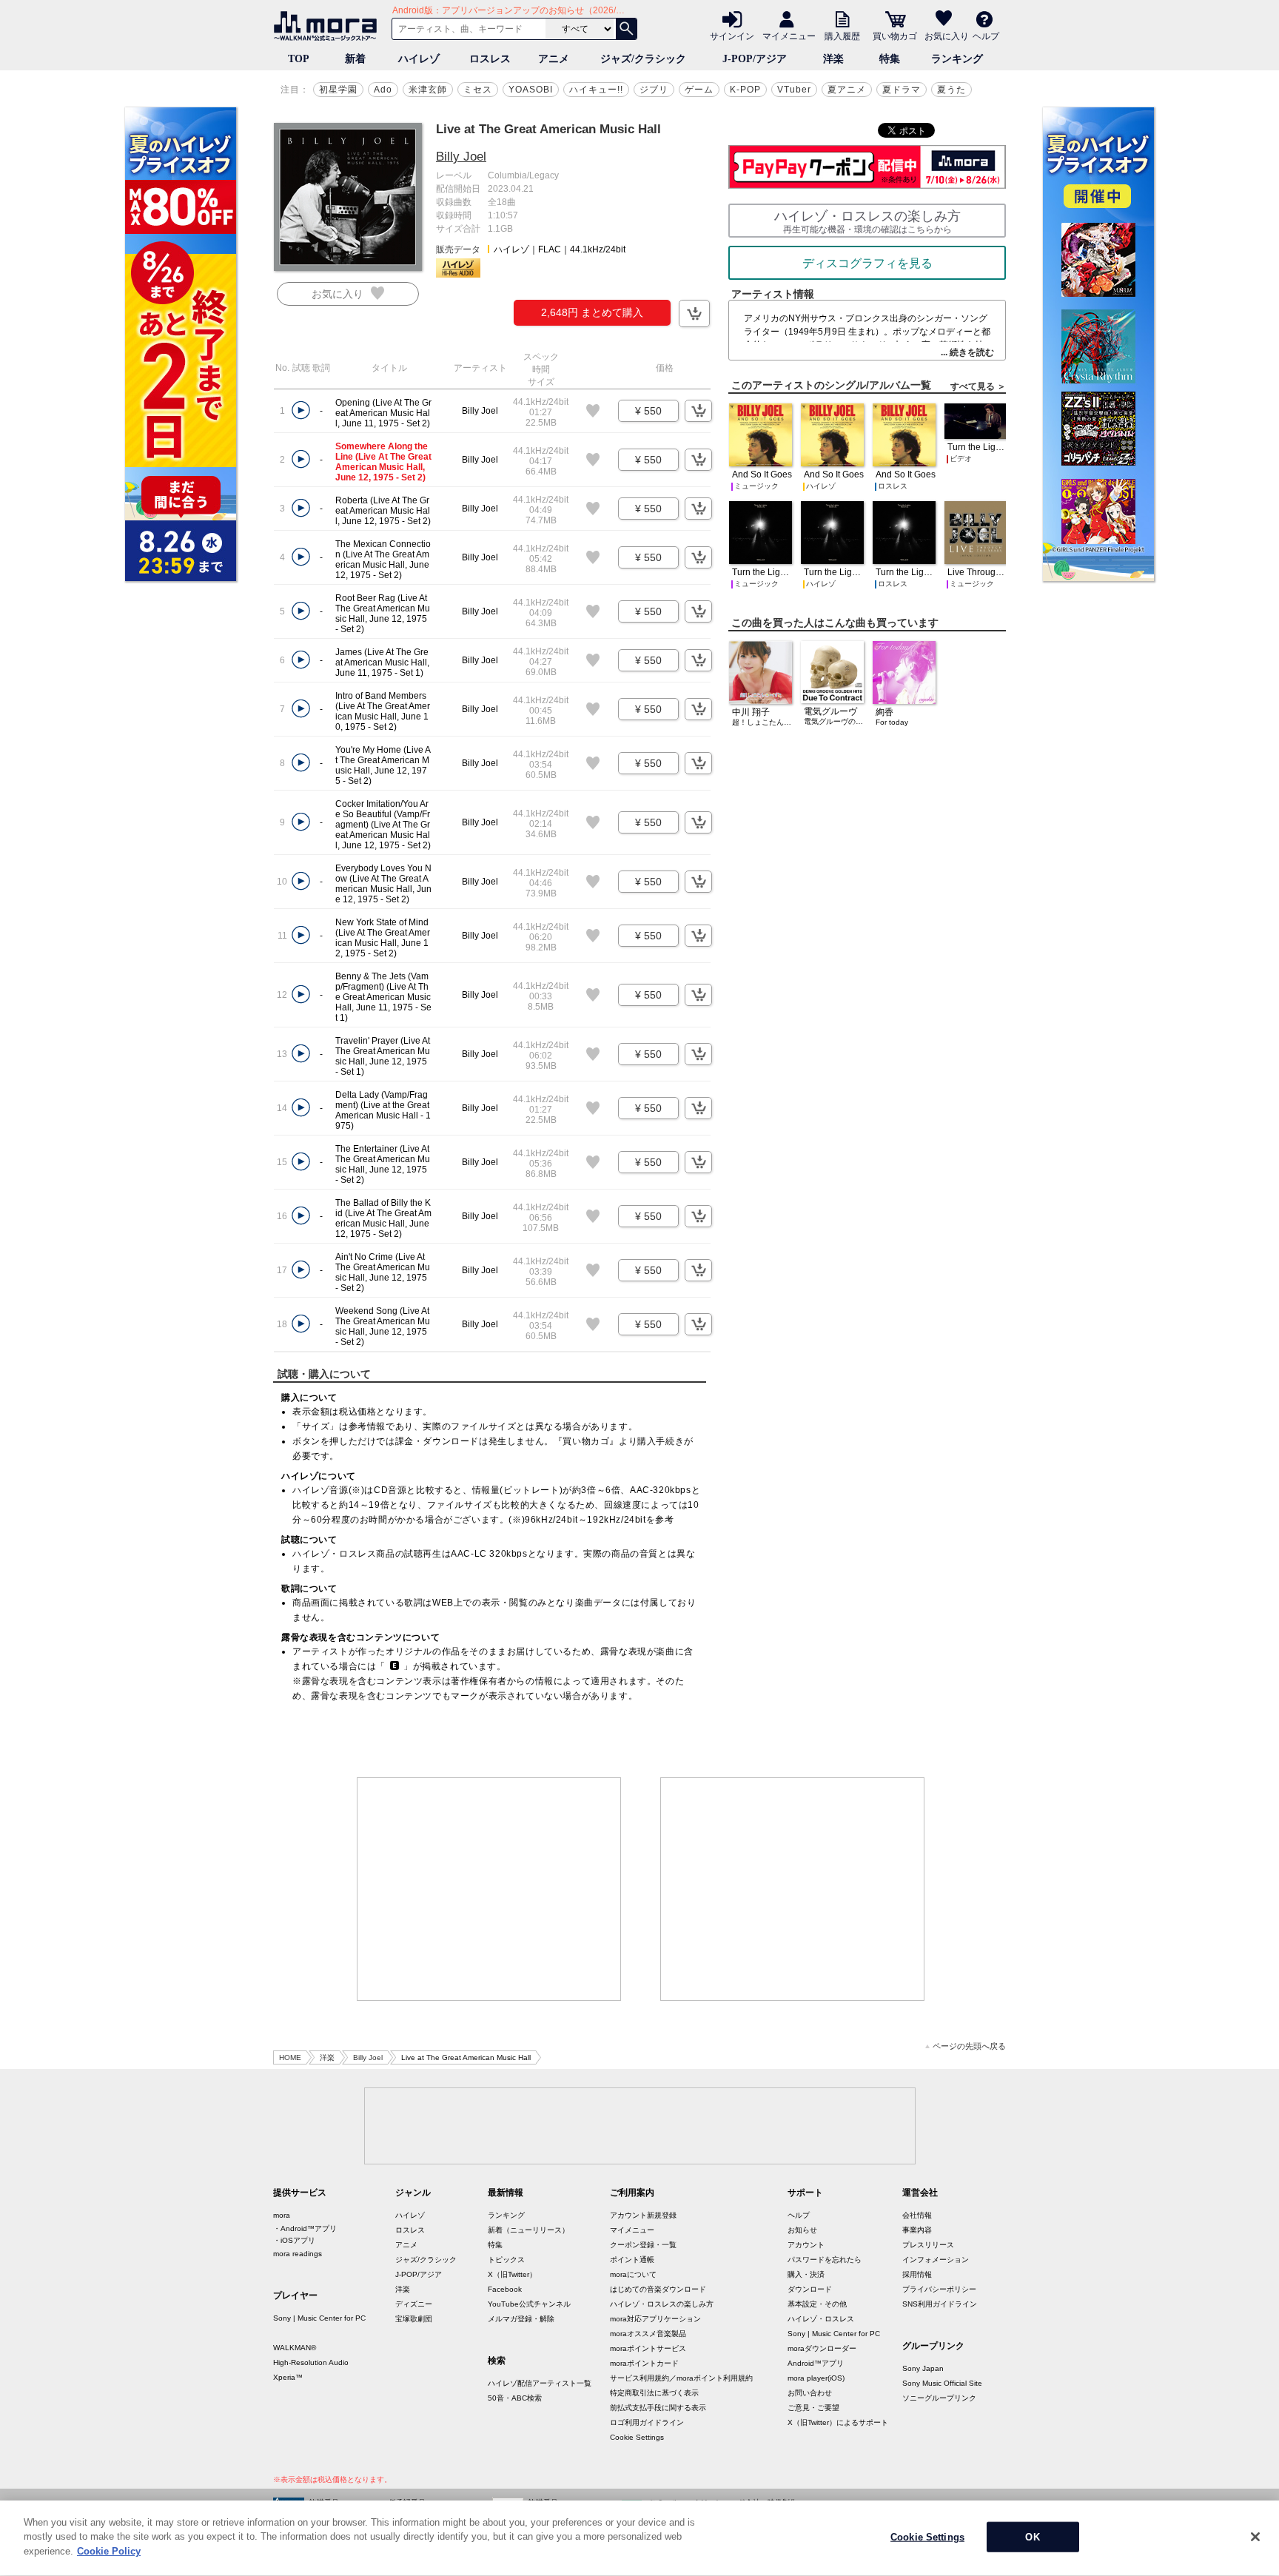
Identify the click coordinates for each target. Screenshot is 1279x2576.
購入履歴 (842, 36)
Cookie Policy (109, 2551)
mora (282, 2215)
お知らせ (802, 2230)
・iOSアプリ (294, 2240)
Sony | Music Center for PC (319, 2318)
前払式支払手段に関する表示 (658, 2408)
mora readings (298, 2254)
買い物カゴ (895, 36)
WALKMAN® (295, 2348)
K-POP (745, 90)
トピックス (506, 2260)
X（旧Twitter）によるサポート (838, 2422)
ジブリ (654, 90)
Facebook (505, 2289)
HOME (290, 2057)
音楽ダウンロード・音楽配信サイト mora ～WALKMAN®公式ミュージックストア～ (329, 26)
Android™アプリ (816, 2363)
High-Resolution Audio (311, 2362)
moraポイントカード (644, 2363)
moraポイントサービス (648, 2348)
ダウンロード (810, 2289)
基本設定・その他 (817, 2304)
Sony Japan (923, 2368)
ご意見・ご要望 (813, 2408)
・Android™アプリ (305, 2228)
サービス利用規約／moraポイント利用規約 (681, 2378)
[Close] (1255, 2537)
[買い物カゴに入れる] (694, 313)
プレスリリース (928, 2245)
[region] (639, 2538)
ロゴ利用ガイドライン (647, 2422)
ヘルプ (986, 36)
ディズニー (414, 2304)
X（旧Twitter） (512, 2274)
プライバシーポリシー (939, 2289)
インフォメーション (936, 2260)
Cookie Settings (637, 2437)
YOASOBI (531, 90)
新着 (355, 59)
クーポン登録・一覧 (643, 2245)
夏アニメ (847, 90)
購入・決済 (806, 2274)
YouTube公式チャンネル (529, 2304)
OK (1032, 2537)
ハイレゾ (419, 59)
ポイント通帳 (632, 2260)
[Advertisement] (489, 1889)
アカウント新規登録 (643, 2215)
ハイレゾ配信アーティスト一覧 (540, 2383)
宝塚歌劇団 (414, 2319)
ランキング (957, 59)
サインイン (732, 36)
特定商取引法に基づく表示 (654, 2393)
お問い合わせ (810, 2393)
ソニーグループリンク (939, 2398)
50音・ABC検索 (515, 2398)
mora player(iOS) (816, 2378)
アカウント (806, 2245)
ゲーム (699, 90)
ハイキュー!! (596, 90)
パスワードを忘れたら (825, 2260)
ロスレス (490, 59)
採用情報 (917, 2274)
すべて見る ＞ (978, 386)
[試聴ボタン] (301, 410)
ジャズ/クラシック (643, 59)
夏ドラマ (902, 90)
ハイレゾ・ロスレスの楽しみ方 (662, 2304)
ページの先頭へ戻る (969, 2046)
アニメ (554, 59)
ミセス (478, 90)
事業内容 (917, 2230)
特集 (890, 59)
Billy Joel (461, 157)
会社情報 (917, 2215)
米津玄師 (428, 90)
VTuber (794, 90)
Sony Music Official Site (942, 2383)
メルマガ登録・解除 (521, 2319)
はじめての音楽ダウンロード (658, 2289)
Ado (383, 90)
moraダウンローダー (822, 2348)
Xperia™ (288, 2377)
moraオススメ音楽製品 (648, 2334)
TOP (299, 59)
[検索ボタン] (626, 29)
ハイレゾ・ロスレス (821, 2319)
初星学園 (338, 90)
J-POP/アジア (755, 59)
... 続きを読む (967, 352)
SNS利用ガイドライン (940, 2304)
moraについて (633, 2274)
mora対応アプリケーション (655, 2319)
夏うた (951, 90)
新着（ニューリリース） (528, 2230)
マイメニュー (789, 36)
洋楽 (833, 59)
